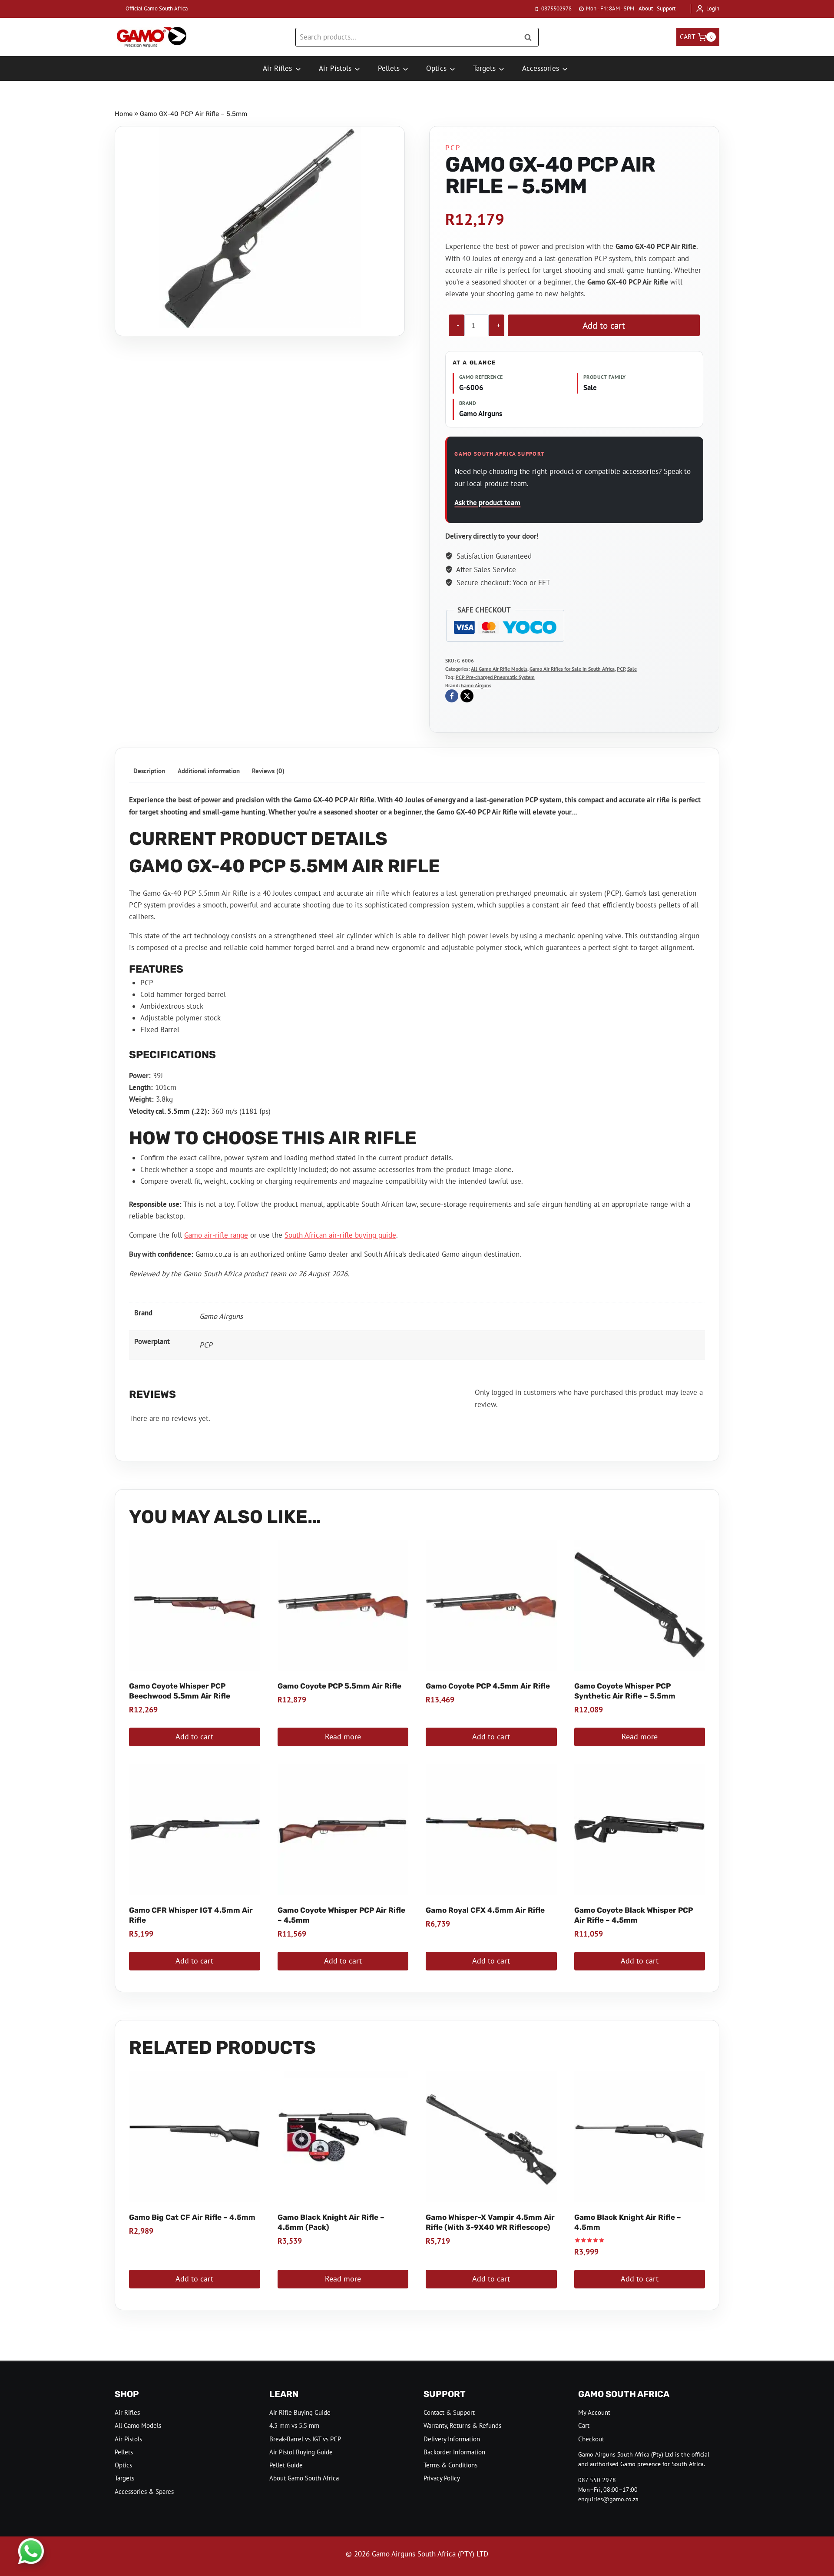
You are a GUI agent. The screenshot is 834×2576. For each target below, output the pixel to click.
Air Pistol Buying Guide (301, 2452)
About (646, 8)
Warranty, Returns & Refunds (462, 2425)
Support (666, 8)
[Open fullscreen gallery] (352, 320)
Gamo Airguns (476, 685)
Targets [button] (484, 68)
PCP (453, 148)
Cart (584, 2425)
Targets (124, 2478)
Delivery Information (452, 2439)
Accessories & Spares (144, 2492)
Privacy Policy (442, 2478)
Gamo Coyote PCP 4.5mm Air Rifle (488, 1686)
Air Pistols (128, 2439)
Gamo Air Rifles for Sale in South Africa (572, 669)
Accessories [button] (541, 68)
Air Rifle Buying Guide (300, 2412)
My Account (594, 2412)
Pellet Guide (286, 2465)
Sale (632, 669)
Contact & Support (449, 2412)
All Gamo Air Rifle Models (499, 669)
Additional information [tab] (209, 771)
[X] (467, 696)
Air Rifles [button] (277, 68)
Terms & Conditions (450, 2465)
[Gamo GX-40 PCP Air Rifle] (260, 227)
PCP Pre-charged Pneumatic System (495, 677)
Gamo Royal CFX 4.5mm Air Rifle (485, 1910)
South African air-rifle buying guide (340, 1235)
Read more (343, 1737)
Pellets (124, 2452)
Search (530, 37)
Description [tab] (149, 771)
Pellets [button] (389, 68)
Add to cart (604, 325)
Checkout (591, 2439)
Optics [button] (436, 68)
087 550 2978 (597, 2480)
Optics (123, 2465)
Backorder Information (454, 2452)
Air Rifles (127, 2412)
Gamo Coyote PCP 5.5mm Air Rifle (339, 1686)
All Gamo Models (138, 2425)
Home (124, 114)
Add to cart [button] (194, 1737)
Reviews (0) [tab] (268, 771)
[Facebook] (452, 696)
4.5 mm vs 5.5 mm (294, 2425)
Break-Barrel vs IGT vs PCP (305, 2439)
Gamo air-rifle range (216, 1235)
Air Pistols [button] (335, 68)
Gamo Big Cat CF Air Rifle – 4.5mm (192, 2217)
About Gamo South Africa (304, 2478)
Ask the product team (487, 503)
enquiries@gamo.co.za (608, 2499)
